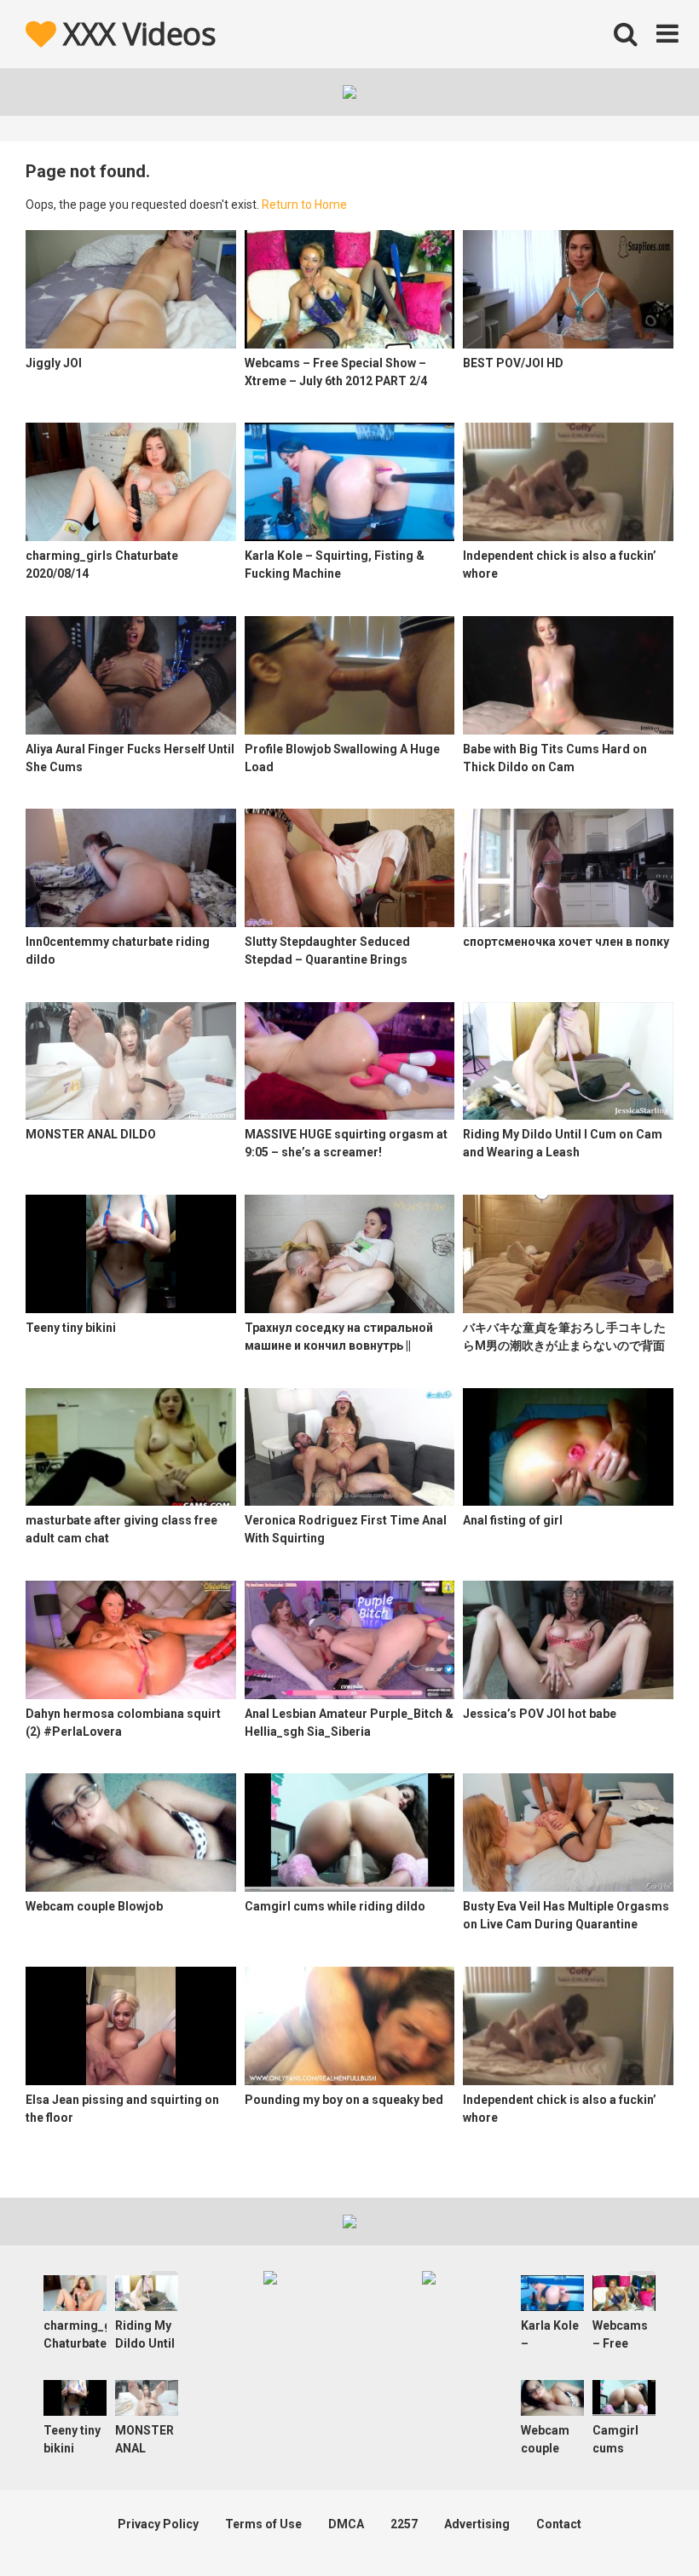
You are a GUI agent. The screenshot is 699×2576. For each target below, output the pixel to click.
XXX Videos (136, 34)
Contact (559, 2524)
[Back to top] (642, 2524)
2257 (404, 2524)
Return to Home (304, 205)
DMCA (346, 2524)
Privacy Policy (158, 2524)
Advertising (477, 2524)
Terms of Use (263, 2524)
